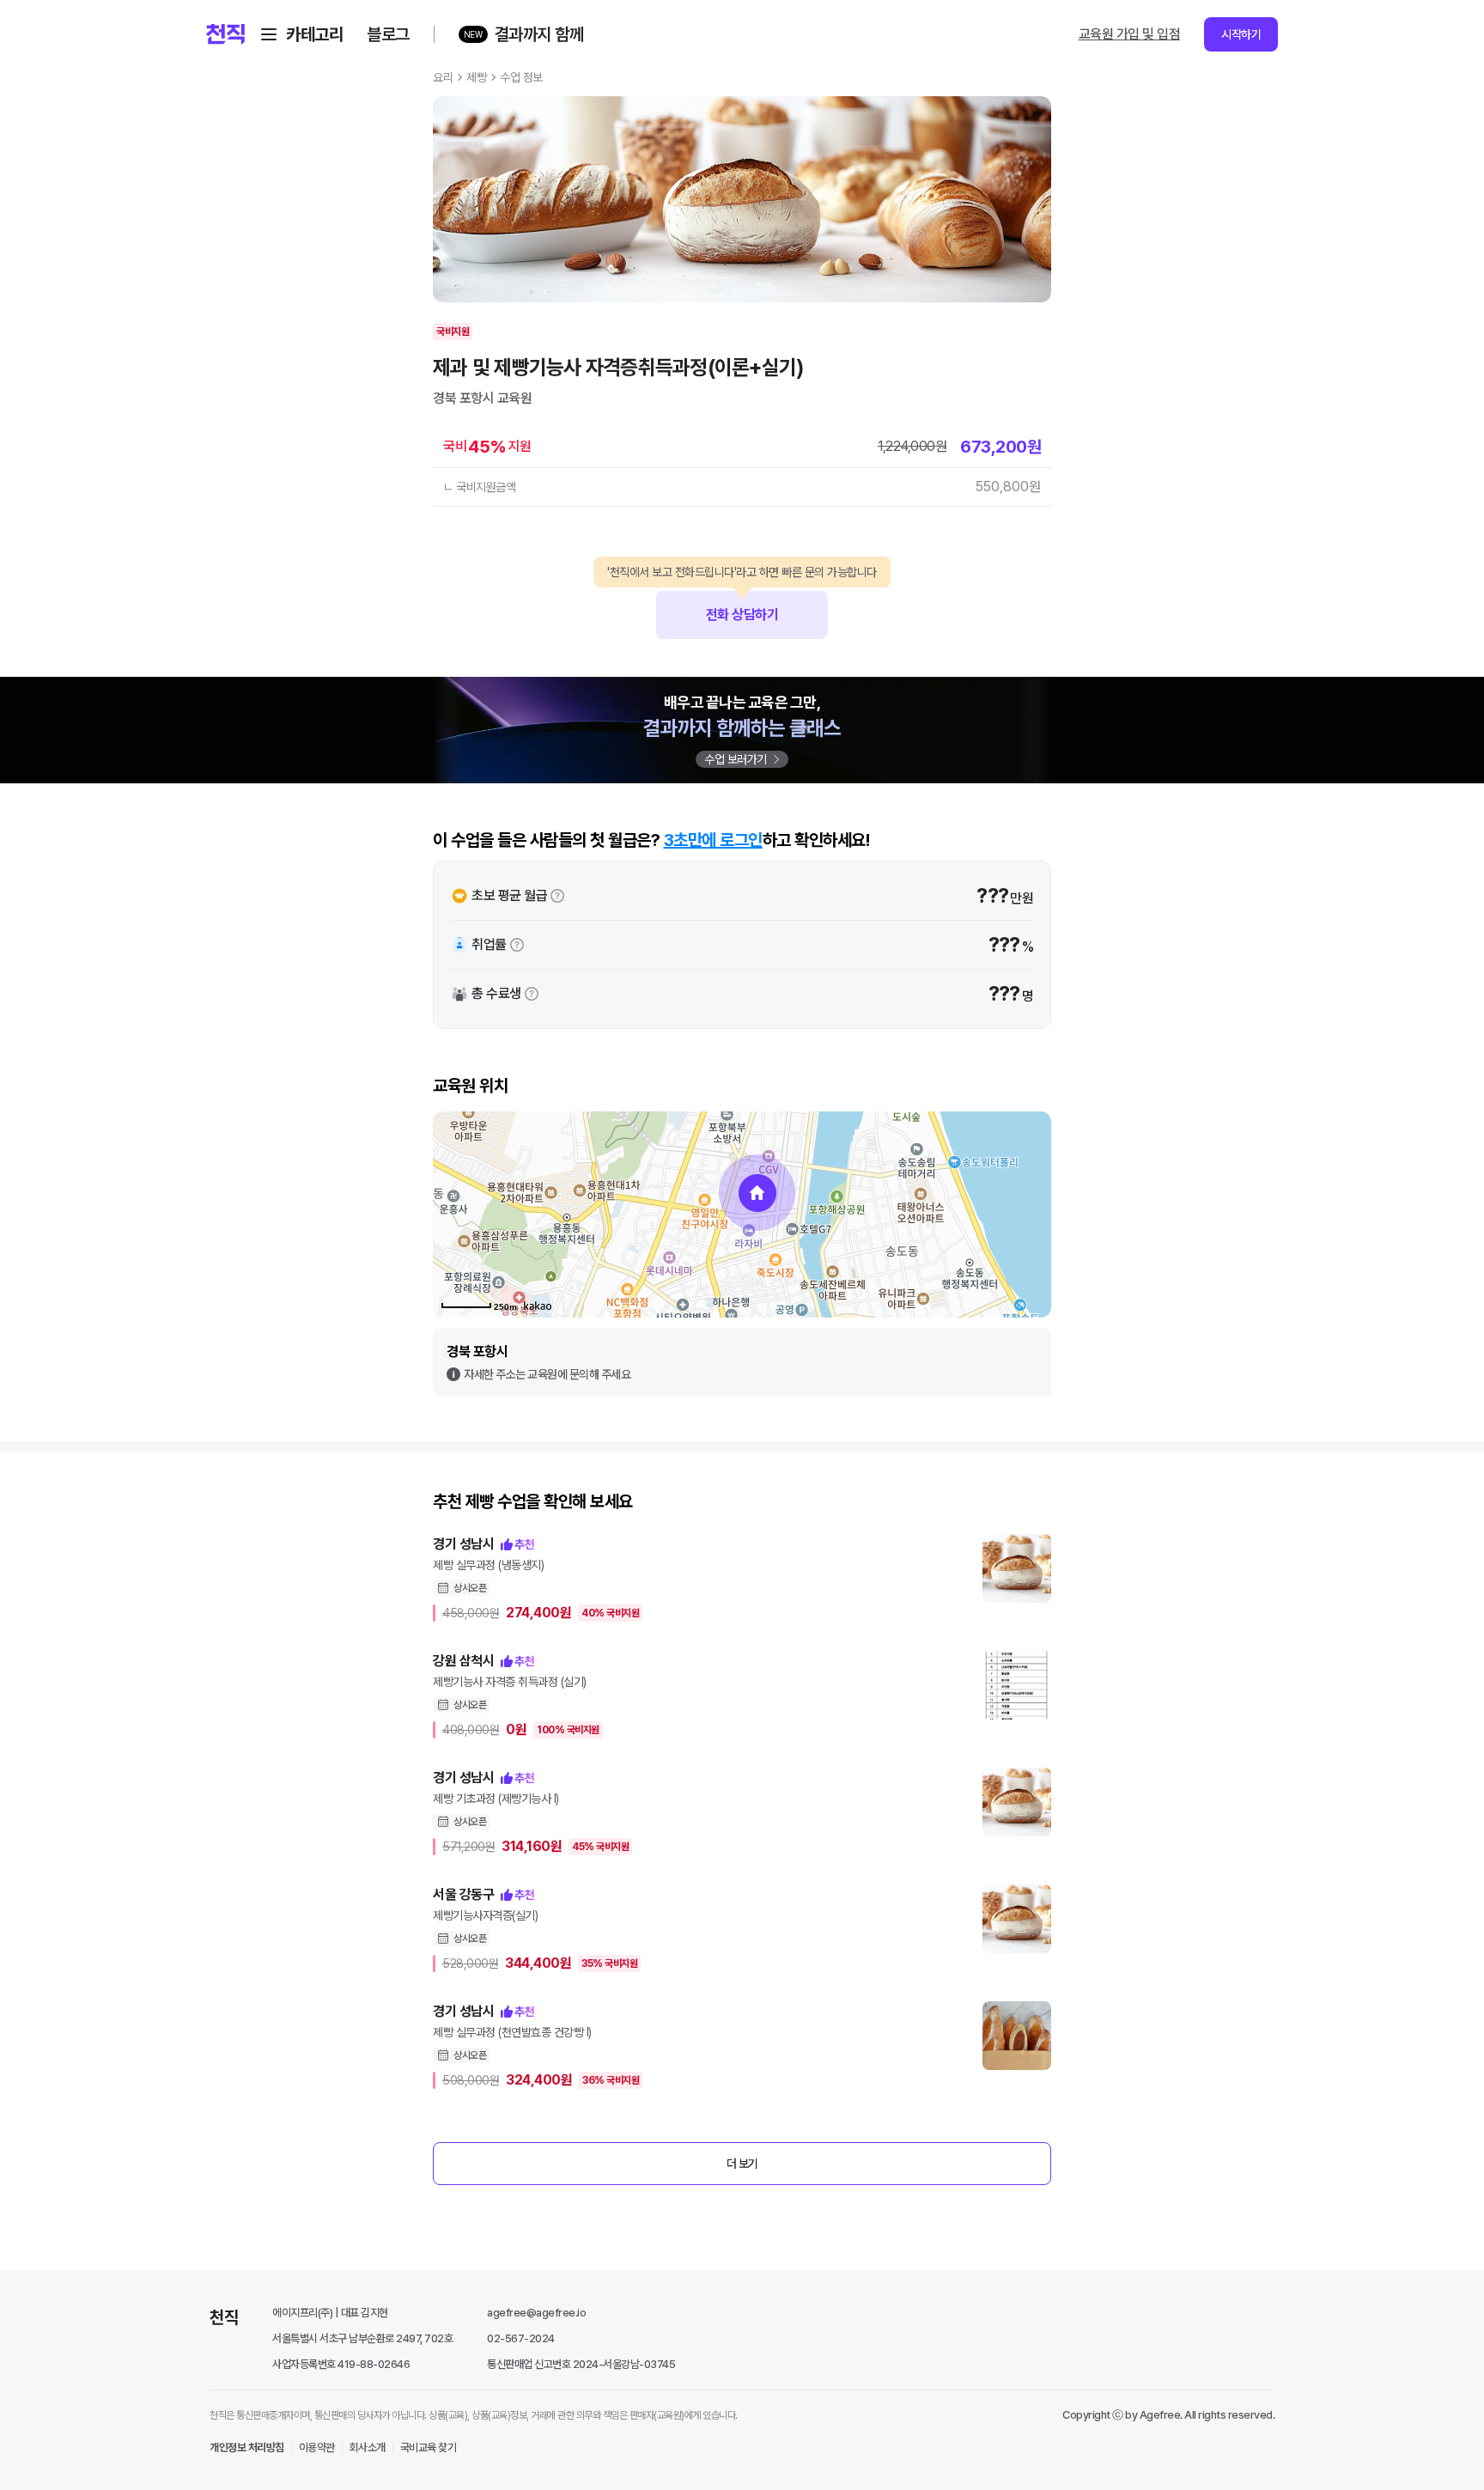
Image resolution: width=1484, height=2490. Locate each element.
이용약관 (317, 2447)
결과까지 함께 (539, 34)
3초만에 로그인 (713, 840)
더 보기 (742, 2164)
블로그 (388, 34)
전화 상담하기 (742, 607)
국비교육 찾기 (429, 2447)
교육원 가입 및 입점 (1130, 34)
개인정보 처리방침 (247, 2447)
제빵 (476, 77)
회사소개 (368, 2447)
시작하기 (1241, 34)
